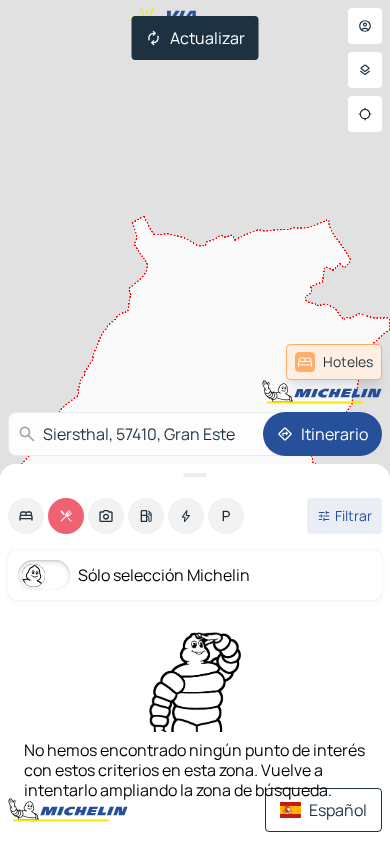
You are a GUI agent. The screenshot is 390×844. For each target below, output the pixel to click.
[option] (26, 516)
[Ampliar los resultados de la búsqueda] (195, 475)
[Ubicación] (365, 114)
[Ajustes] (365, 70)
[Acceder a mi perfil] (365, 26)
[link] (334, 362)
